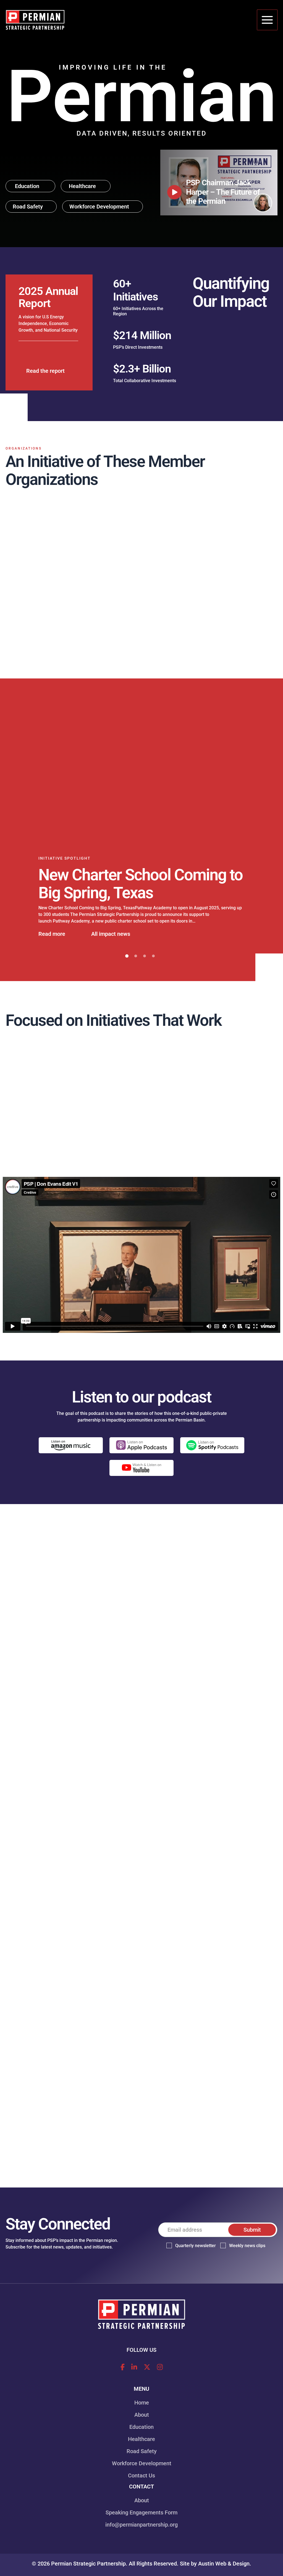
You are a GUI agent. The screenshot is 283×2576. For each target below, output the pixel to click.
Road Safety (142, 2451)
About (142, 2415)
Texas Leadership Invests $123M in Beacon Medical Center (125, 893)
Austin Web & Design (224, 2564)
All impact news (111, 945)
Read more (52, 945)
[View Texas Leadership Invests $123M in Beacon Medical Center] (142, 780)
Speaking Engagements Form (141, 2512)
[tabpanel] (141, 832)
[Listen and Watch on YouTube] (141, 1479)
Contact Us (141, 2475)
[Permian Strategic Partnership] (35, 20)
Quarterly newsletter (196, 2246)
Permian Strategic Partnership (88, 2564)
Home (142, 2403)
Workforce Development (142, 2463)
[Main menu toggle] (267, 20)
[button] (30, 186)
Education (141, 2427)
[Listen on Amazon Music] (71, 1457)
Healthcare (141, 2439)
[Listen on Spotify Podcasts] (212, 1457)
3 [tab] (145, 968)
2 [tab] (136, 968)
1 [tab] (127, 968)
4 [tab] (153, 968)
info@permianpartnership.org (141, 2525)
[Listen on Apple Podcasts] (141, 1457)
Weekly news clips (247, 2246)
